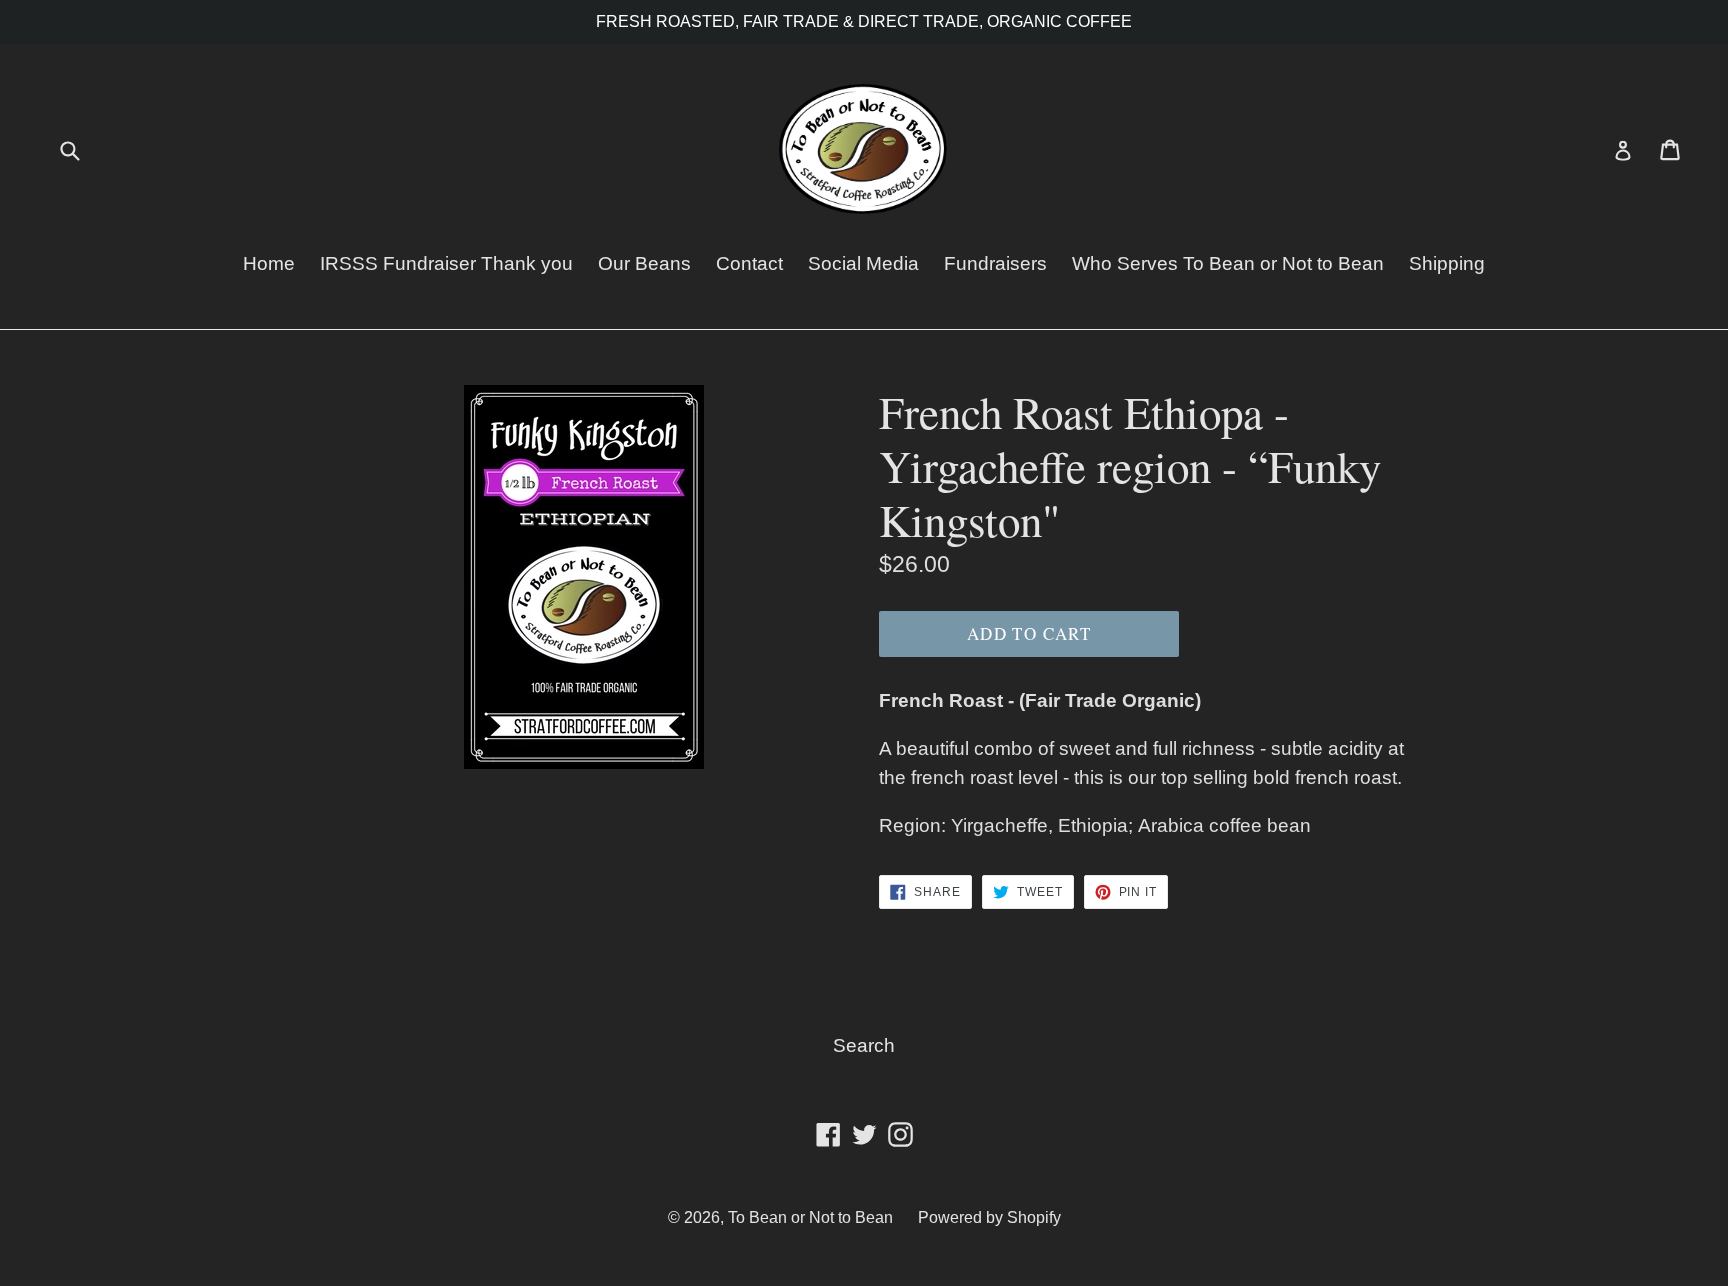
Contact (749, 263)
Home (269, 263)
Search (864, 1045)
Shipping (1447, 263)
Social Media (863, 263)
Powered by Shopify (989, 1217)
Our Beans (644, 263)
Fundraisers (995, 263)
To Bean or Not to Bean (810, 1217)
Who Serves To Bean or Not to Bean (1228, 263)
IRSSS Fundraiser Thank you (446, 263)
